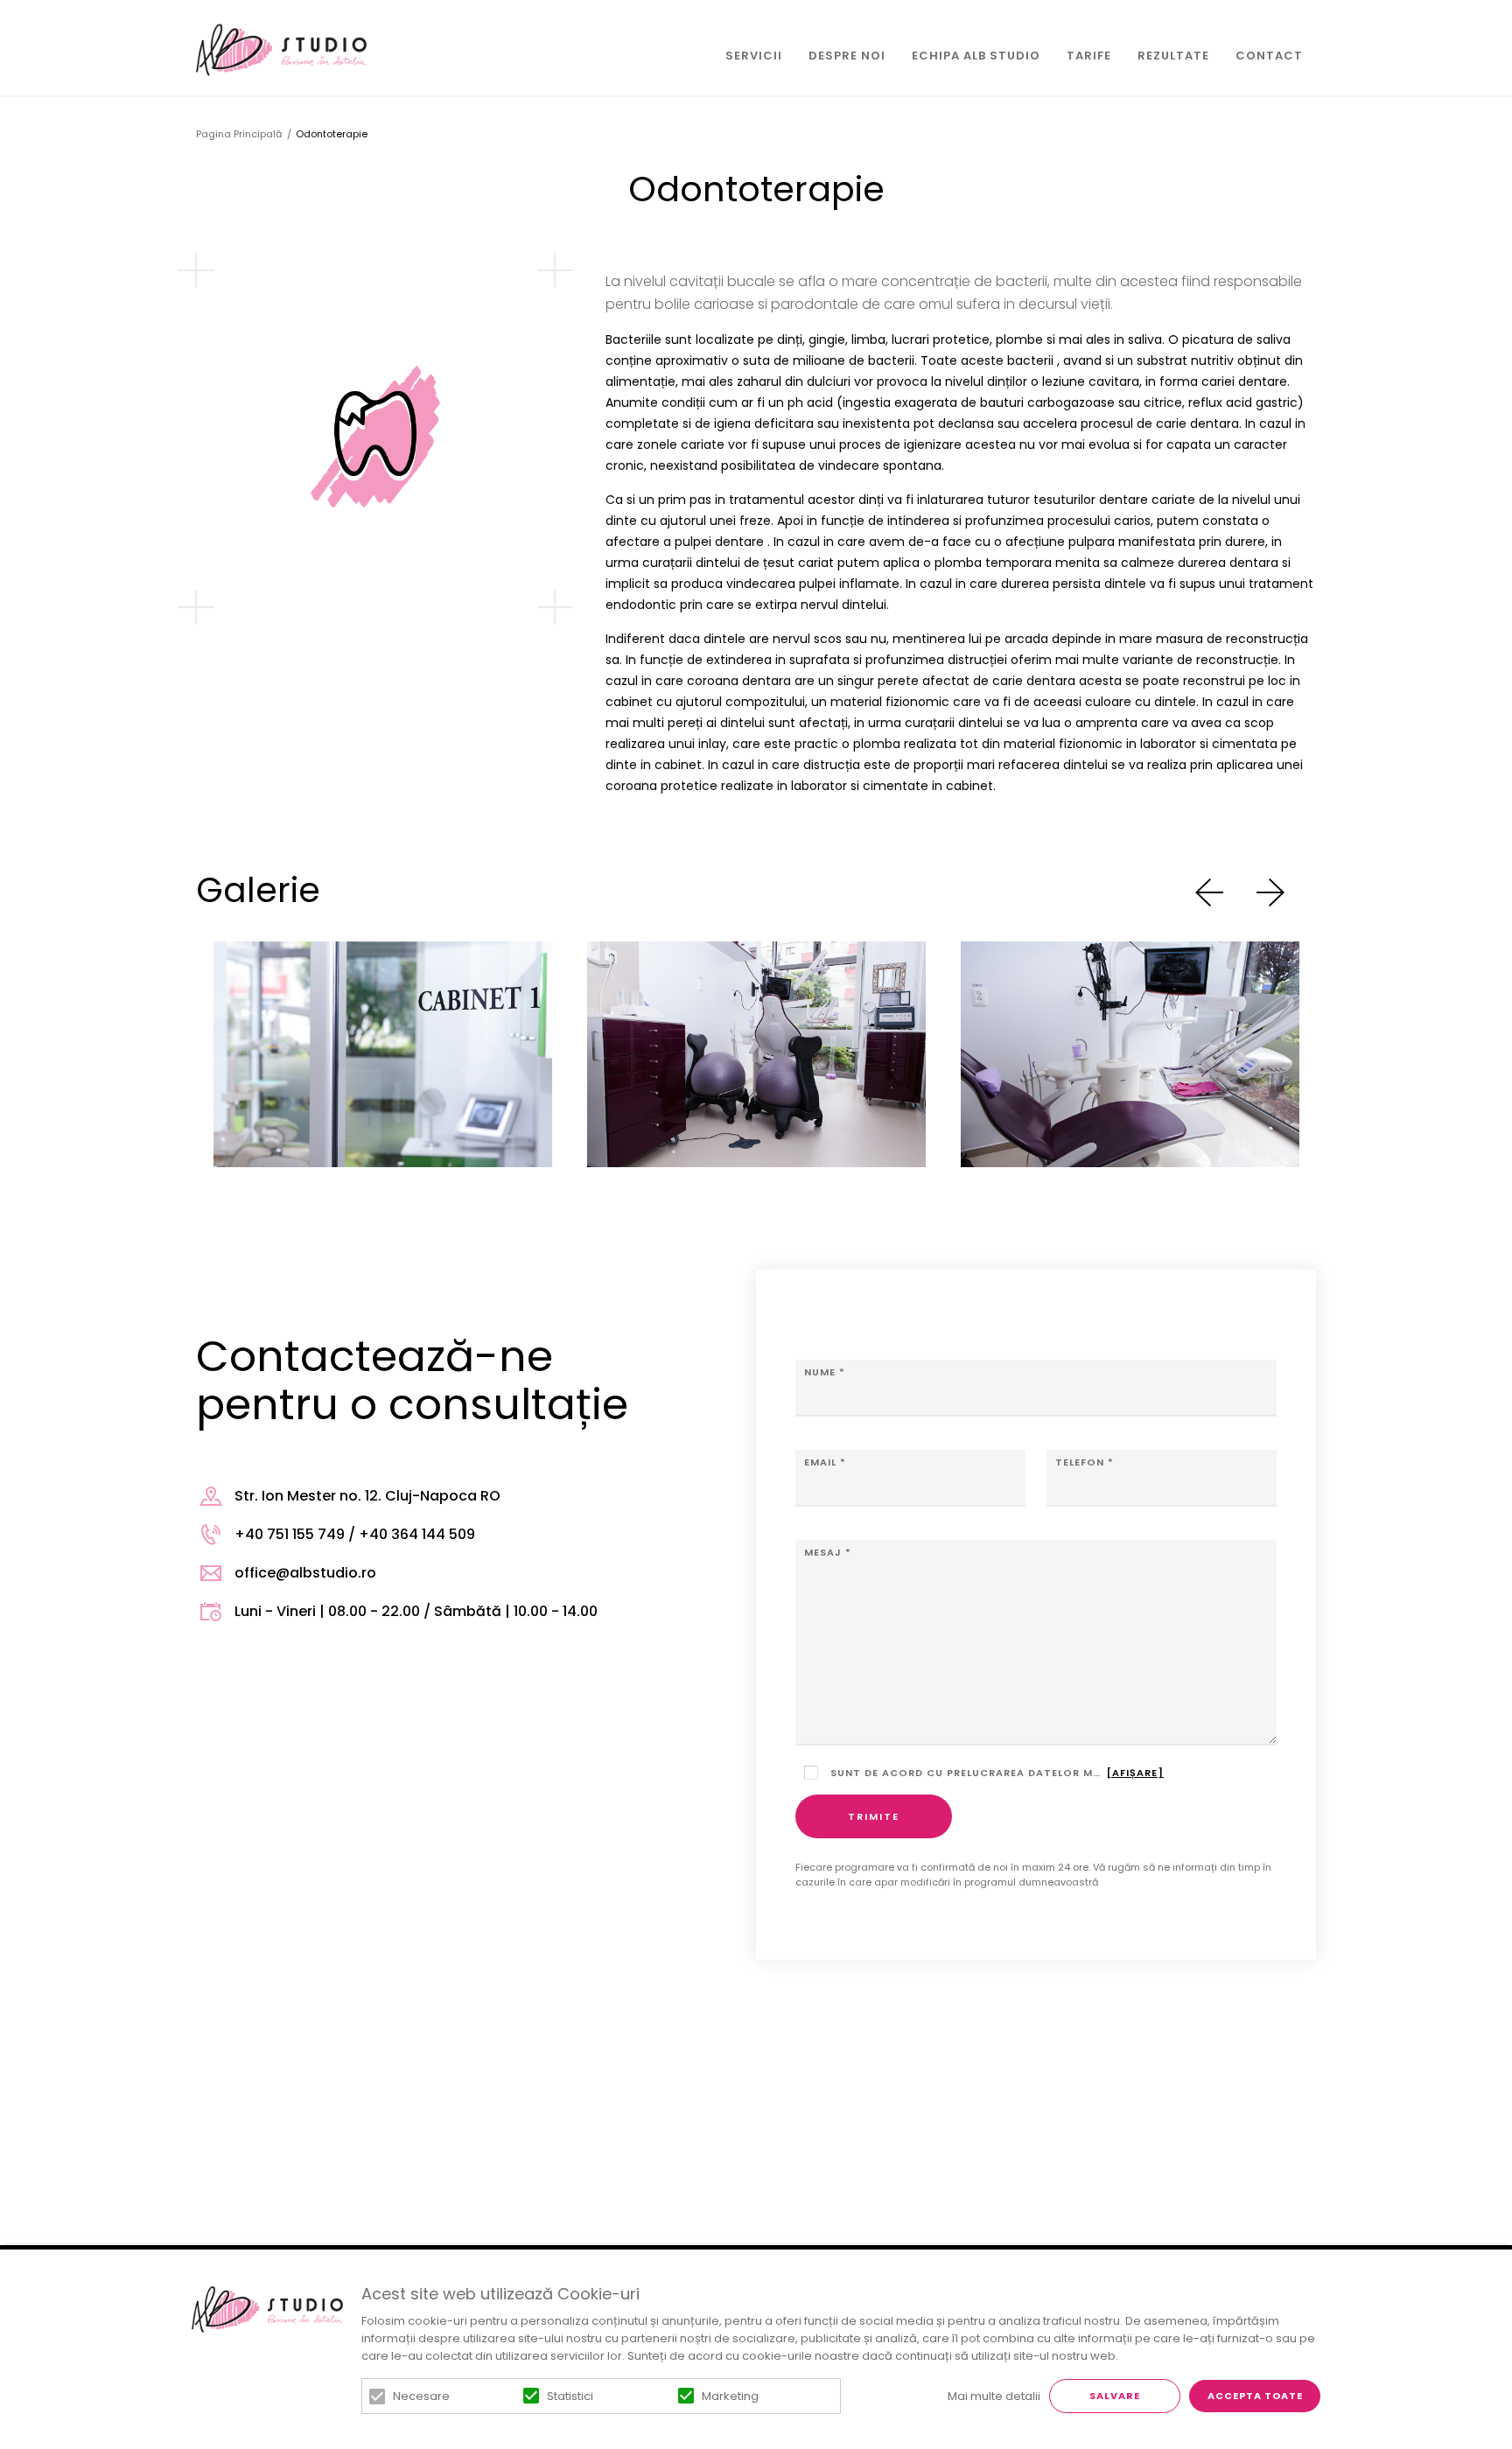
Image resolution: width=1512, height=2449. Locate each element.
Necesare (421, 2396)
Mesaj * (828, 1552)
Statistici (570, 2396)
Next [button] (1270, 892)
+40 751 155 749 (290, 1534)
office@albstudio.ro (305, 1573)
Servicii (754, 56)
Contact (1269, 56)
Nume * (825, 1372)
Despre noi (847, 56)
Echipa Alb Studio (976, 56)
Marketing (730, 2396)
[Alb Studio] (281, 50)
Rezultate (1173, 56)
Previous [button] (1209, 892)
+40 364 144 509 (417, 1534)
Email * (825, 1462)
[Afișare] (1135, 1773)
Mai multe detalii (994, 2396)
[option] (383, 1054)
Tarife (1089, 56)
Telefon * (1085, 1462)
